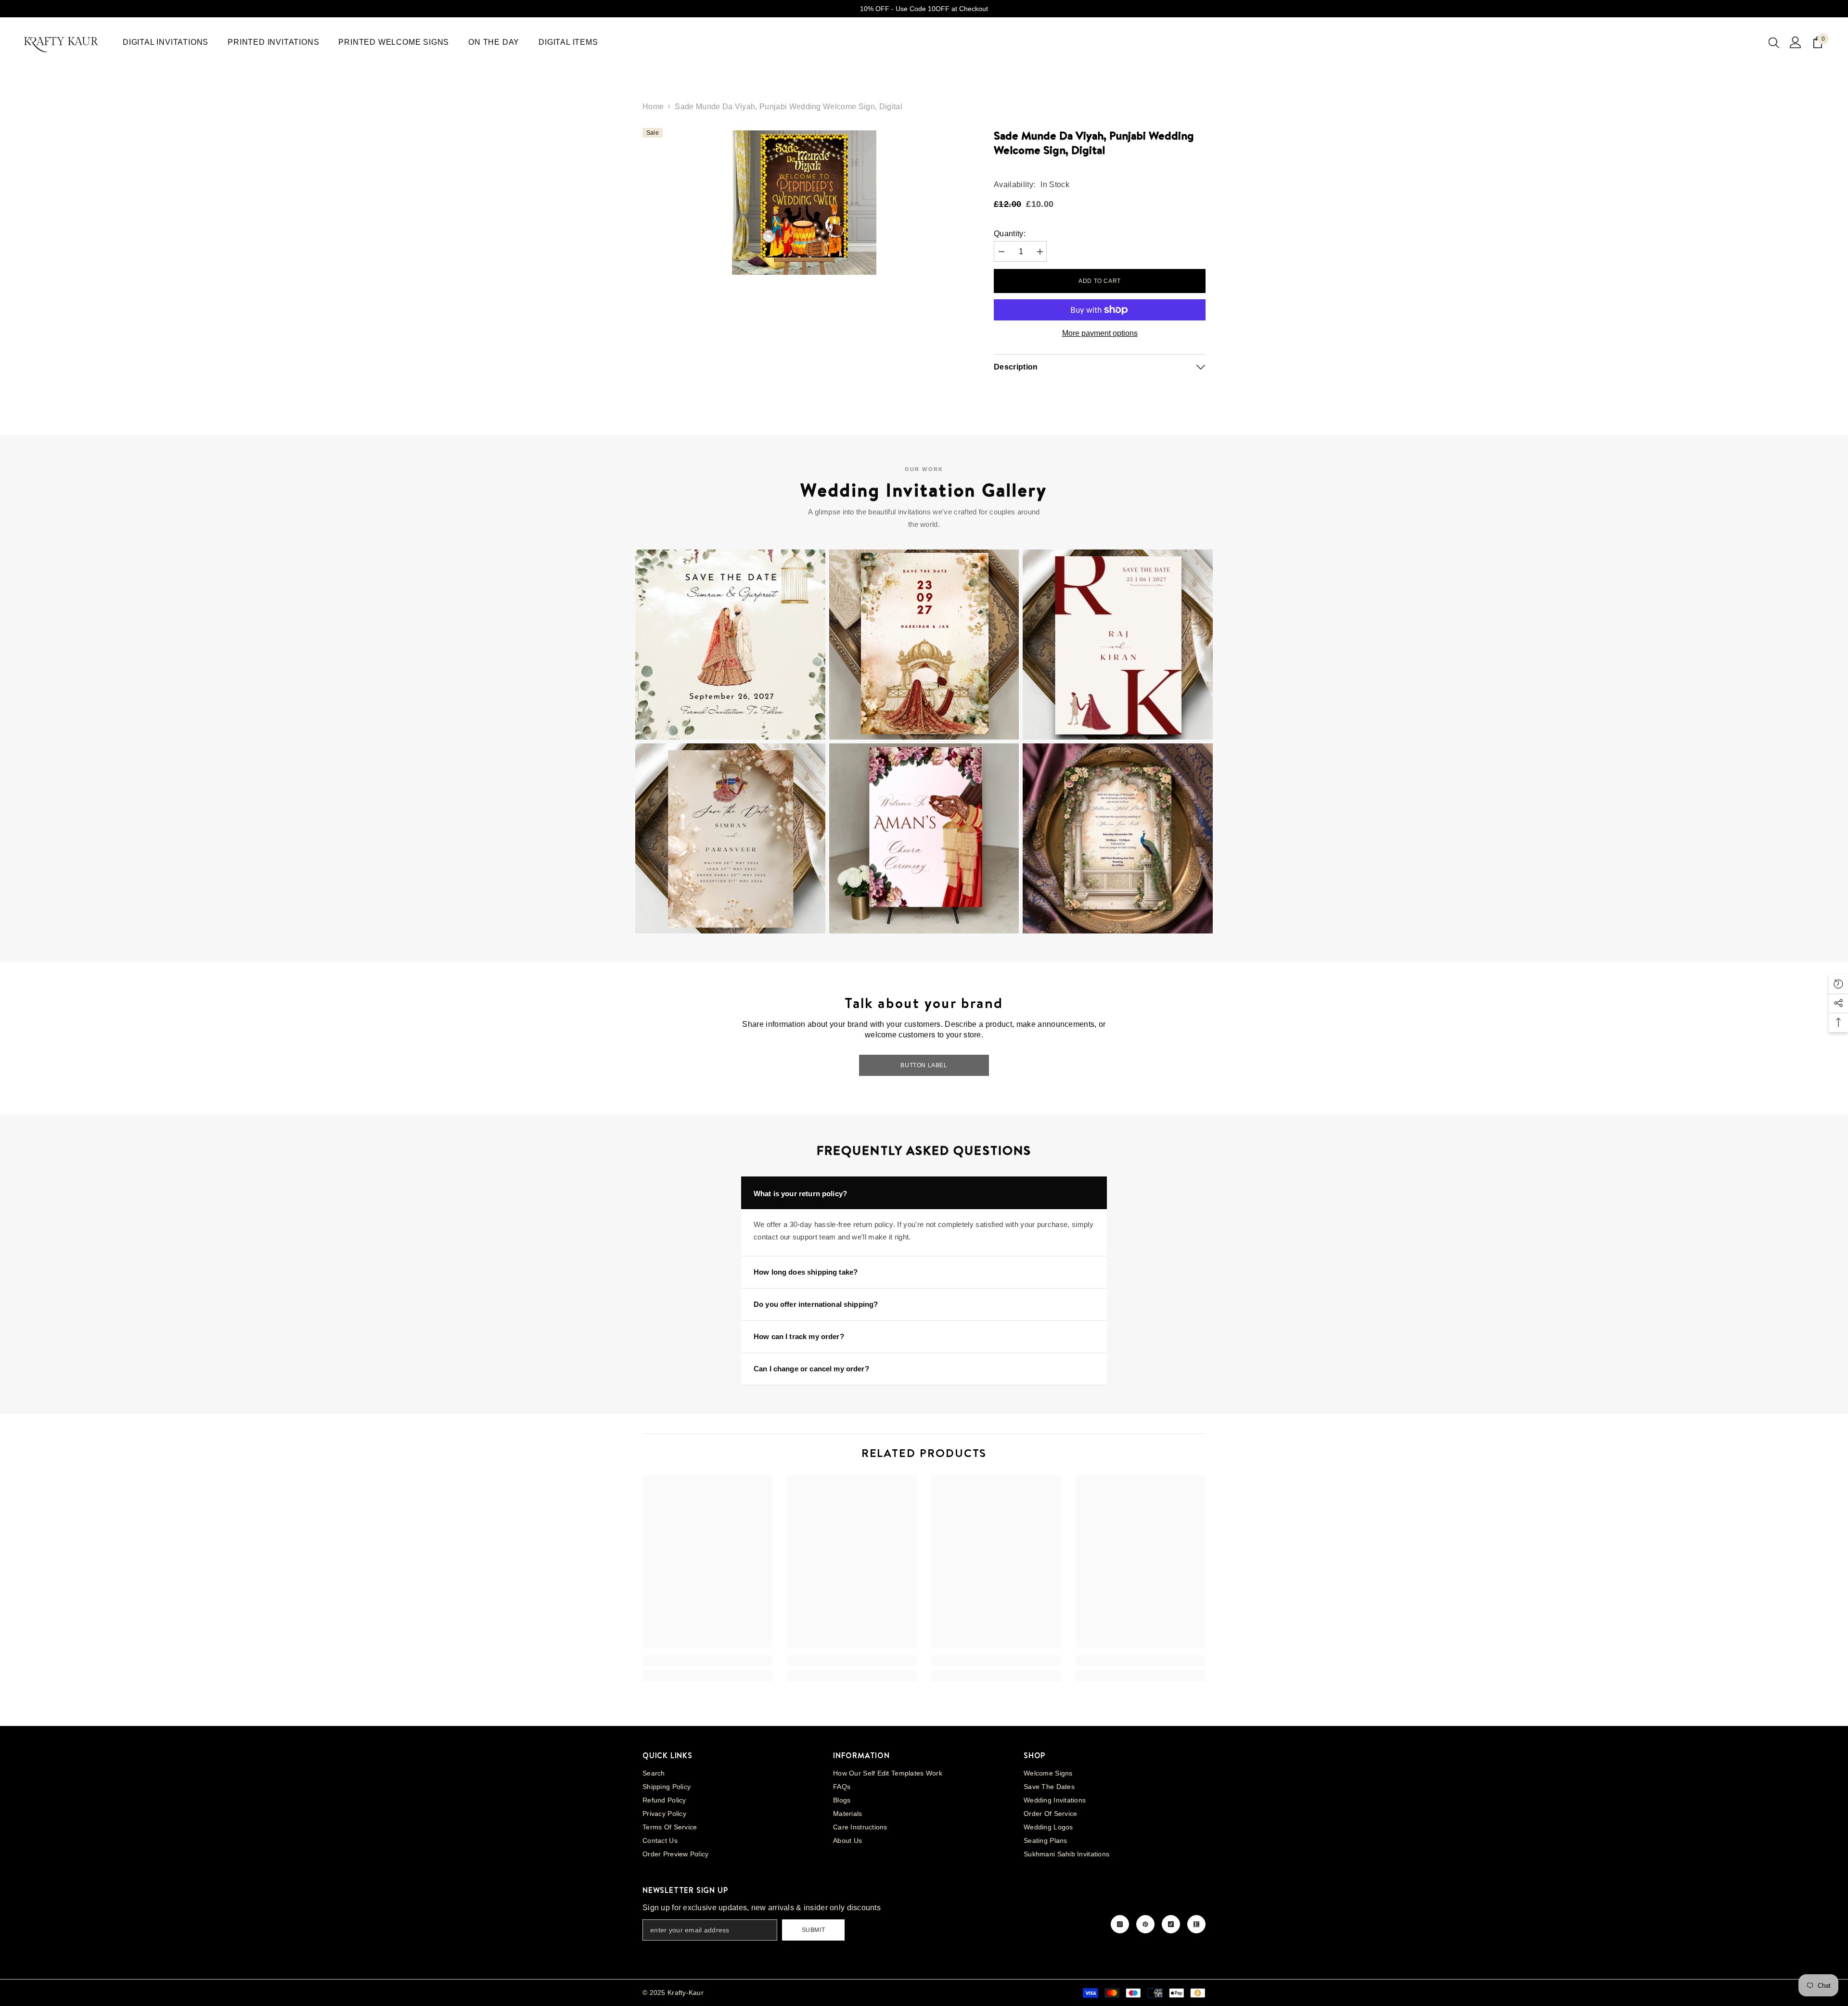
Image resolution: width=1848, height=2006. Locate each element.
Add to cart (1100, 281)
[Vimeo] (1196, 1924)
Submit (814, 1930)
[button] (730, 645)
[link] (707, 1661)
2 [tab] (810, 295)
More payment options (1100, 333)
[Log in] (1796, 42)
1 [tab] (797, 295)
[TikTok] (1171, 1924)
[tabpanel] (804, 203)
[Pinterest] (1145, 1924)
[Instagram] (1120, 1924)
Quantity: (1010, 234)
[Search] (1774, 42)
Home (653, 107)
